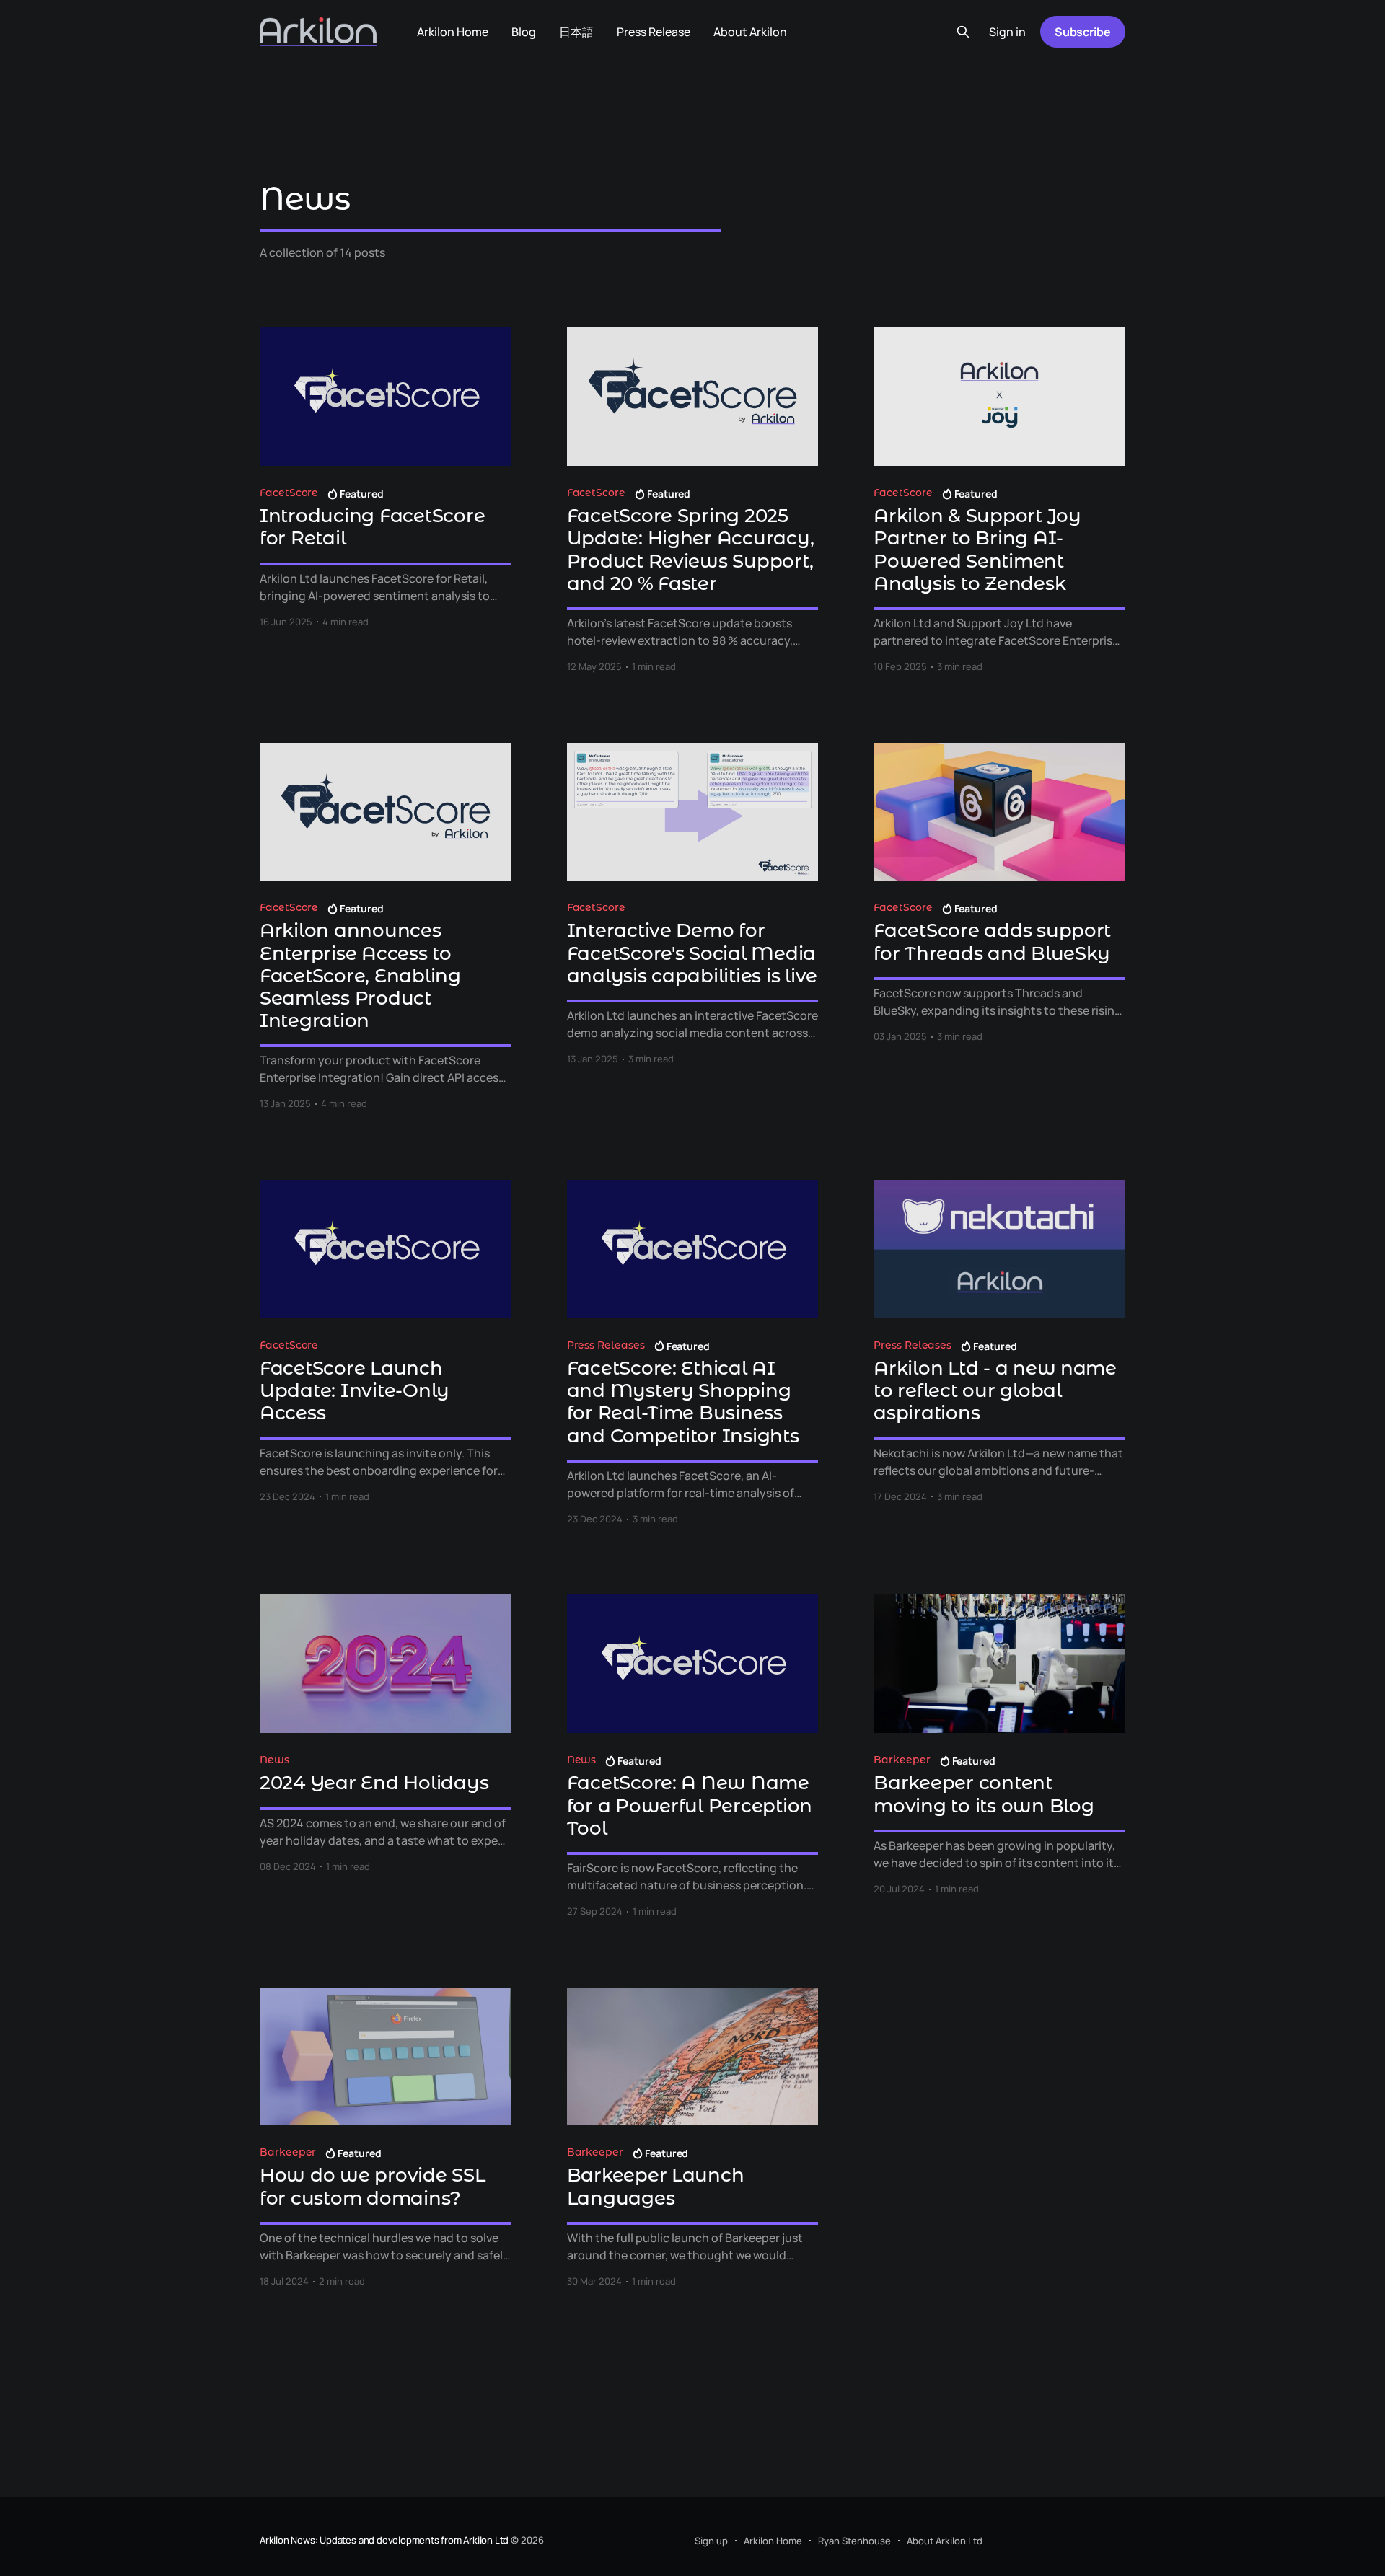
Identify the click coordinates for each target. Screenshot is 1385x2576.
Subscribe (1083, 32)
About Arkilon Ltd (945, 2541)
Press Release (654, 32)
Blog (524, 32)
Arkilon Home (453, 32)
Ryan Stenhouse (854, 2541)
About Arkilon (750, 32)
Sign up (711, 2541)
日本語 (576, 32)
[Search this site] (963, 32)
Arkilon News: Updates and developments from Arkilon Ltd (384, 2540)
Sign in (1007, 32)
